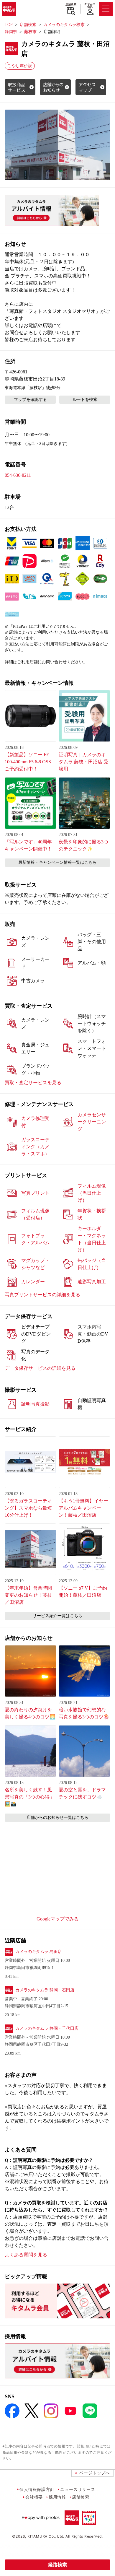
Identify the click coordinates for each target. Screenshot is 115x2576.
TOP (9, 25)
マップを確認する (30, 400)
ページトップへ (95, 2473)
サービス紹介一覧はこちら (57, 1616)
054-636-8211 (18, 475)
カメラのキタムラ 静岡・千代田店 (47, 2028)
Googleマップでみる (58, 1919)
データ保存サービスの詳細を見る (40, 1368)
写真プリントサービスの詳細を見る (42, 1295)
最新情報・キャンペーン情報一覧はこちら (57, 862)
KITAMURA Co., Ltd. (46, 2536)
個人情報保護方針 (37, 2489)
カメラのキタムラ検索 (64, 25)
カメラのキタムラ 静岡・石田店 (45, 1990)
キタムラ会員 (90, 5)
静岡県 (11, 32)
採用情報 (57, 2497)
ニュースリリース (78, 2489)
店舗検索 (71, 4)
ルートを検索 (85, 400)
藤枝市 (30, 32)
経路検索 (57, 2565)
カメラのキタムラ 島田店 (39, 1952)
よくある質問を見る (26, 2255)
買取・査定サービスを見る (33, 1083)
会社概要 (34, 2497)
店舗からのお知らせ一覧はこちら (57, 1818)
